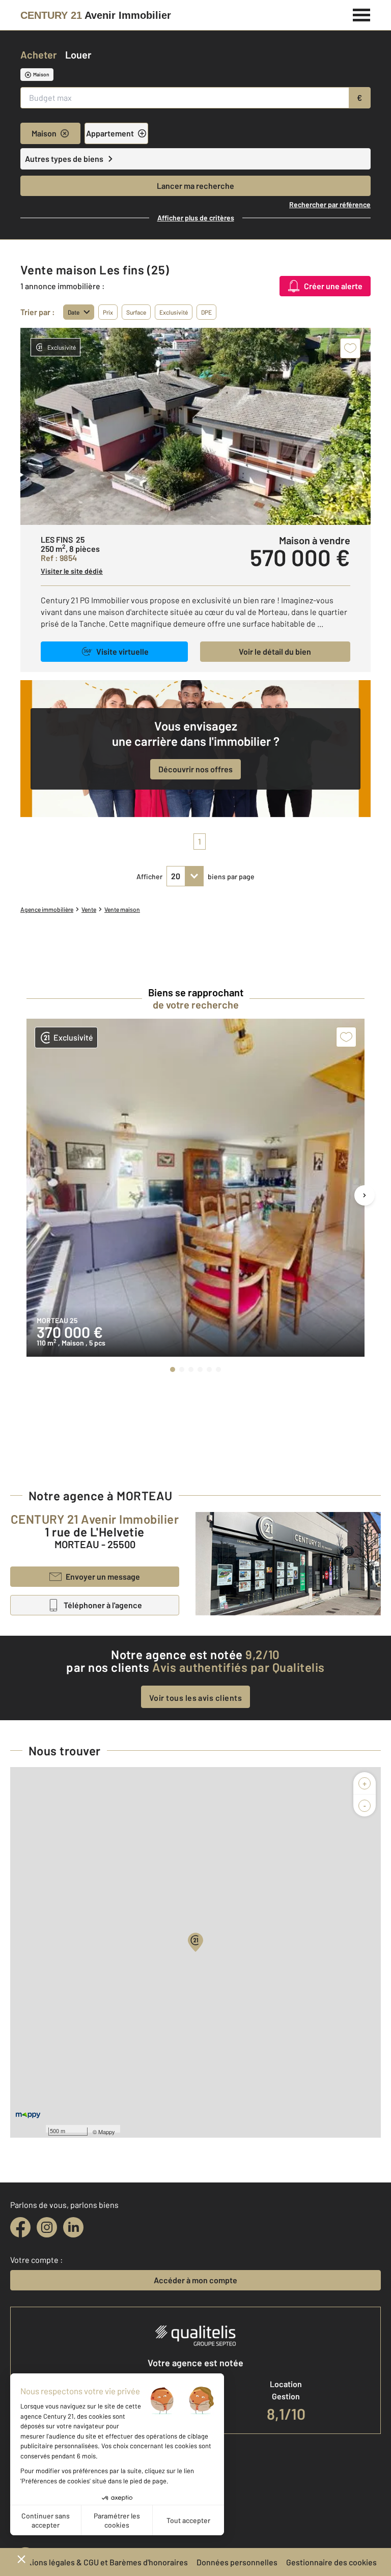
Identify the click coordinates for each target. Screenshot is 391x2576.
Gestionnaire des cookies (331, 2562)
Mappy (107, 2132)
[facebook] (20, 2227)
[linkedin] (73, 2227)
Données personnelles (237, 2562)
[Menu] (362, 14)
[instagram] (47, 2227)
